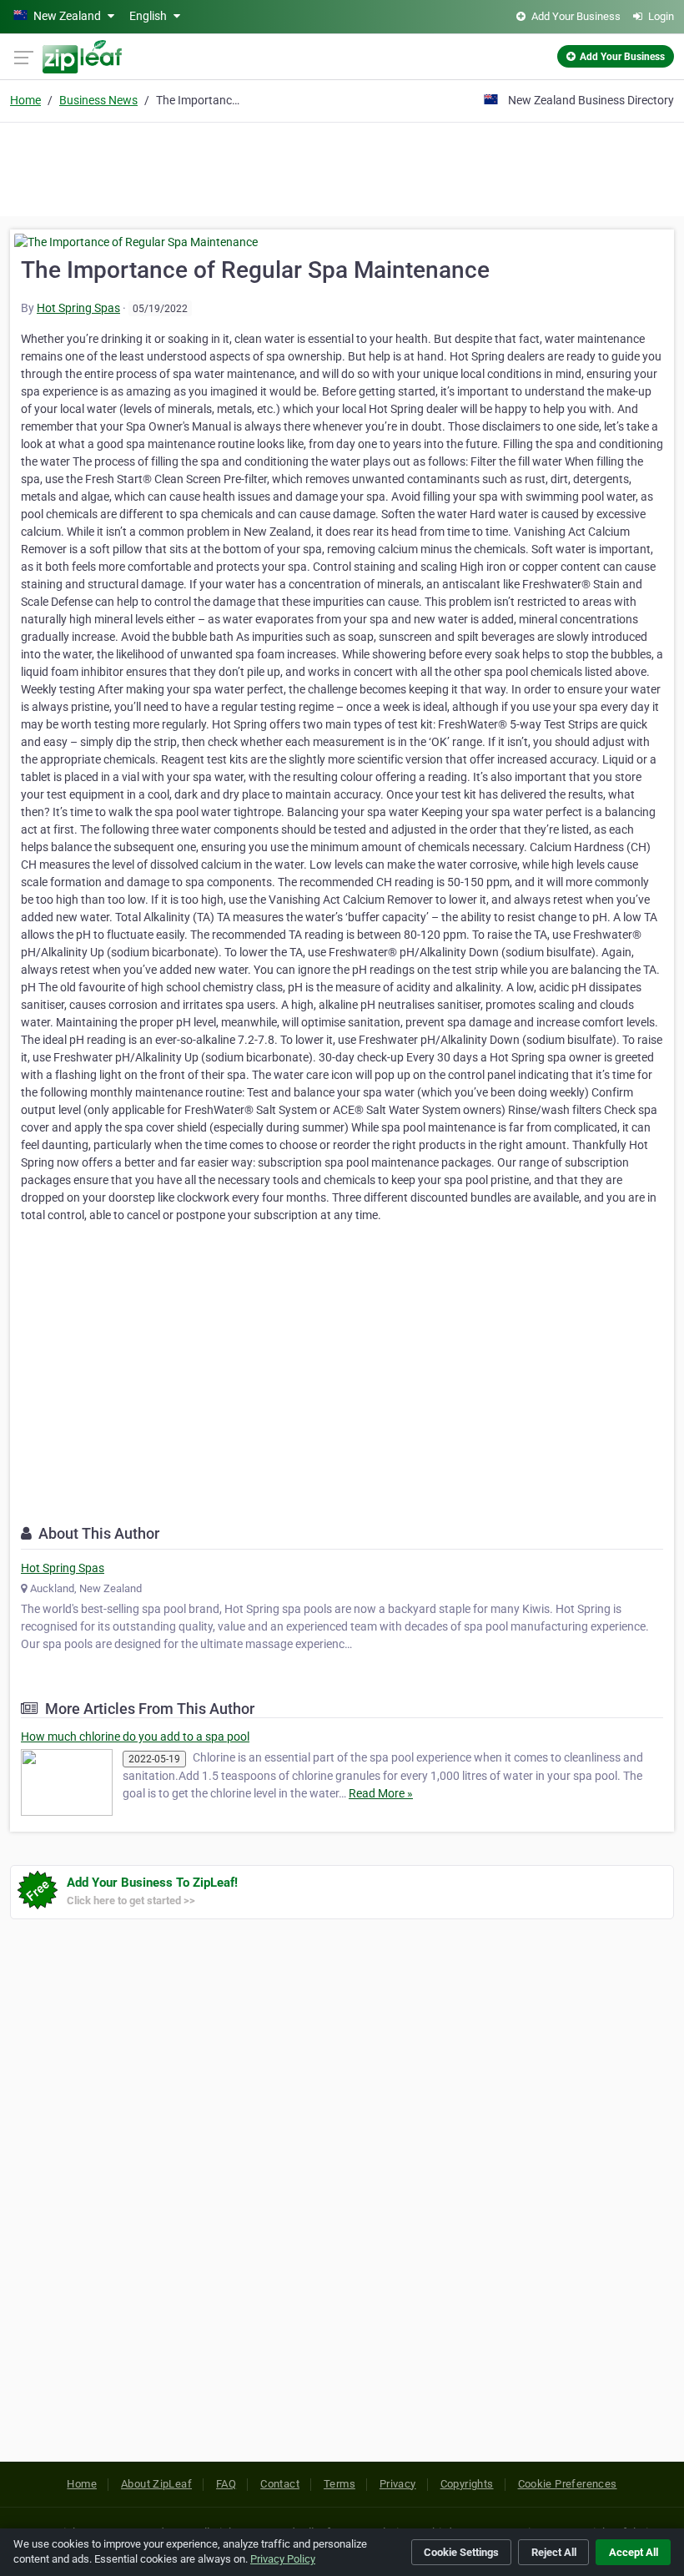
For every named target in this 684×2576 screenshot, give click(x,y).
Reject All (554, 2552)
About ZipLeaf (156, 2484)
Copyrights (467, 2484)
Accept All (634, 2552)
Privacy (398, 2484)
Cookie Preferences (568, 2484)
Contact (280, 2484)
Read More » (381, 1793)
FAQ (226, 2484)
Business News (98, 100)
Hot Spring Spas (78, 308)
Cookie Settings (461, 2552)
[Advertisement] (342, 167)
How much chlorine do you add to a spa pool (135, 1737)
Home (25, 100)
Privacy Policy (283, 2559)
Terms (339, 2484)
